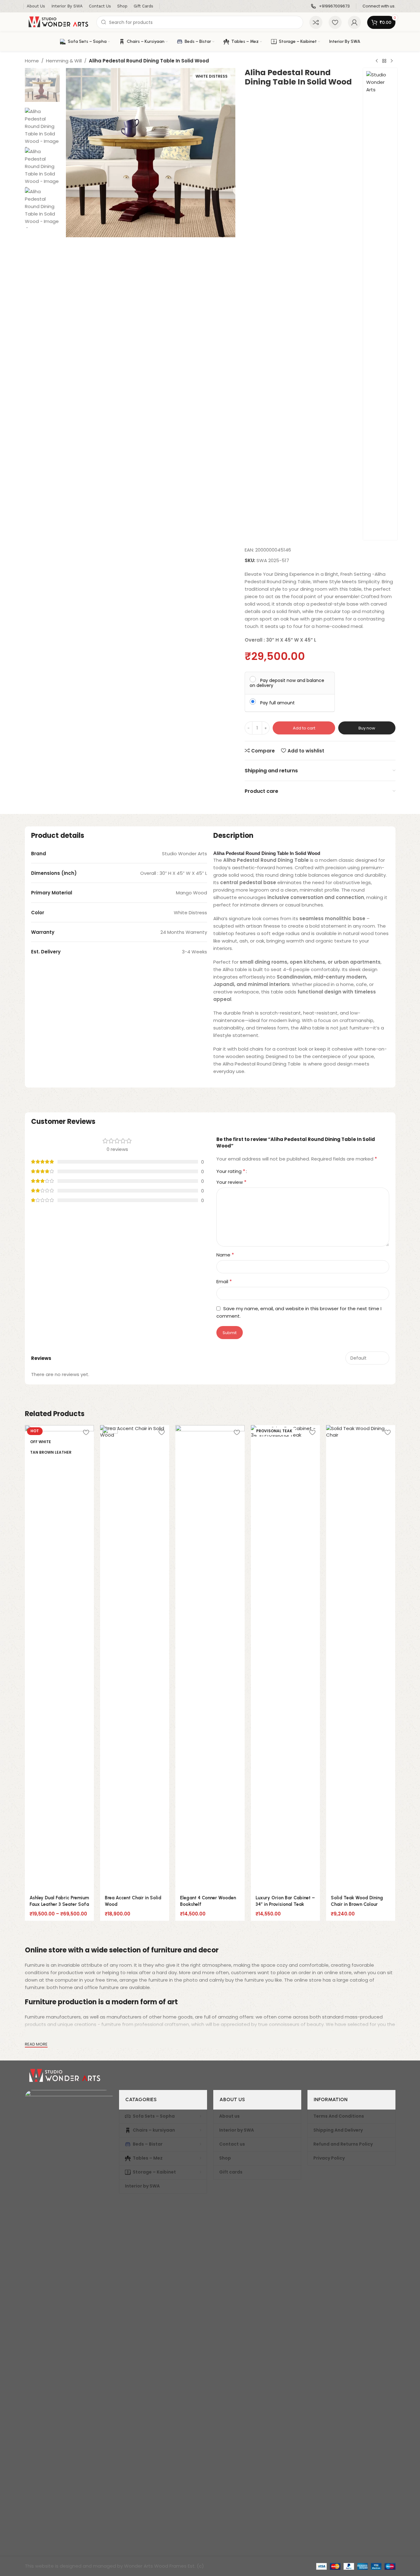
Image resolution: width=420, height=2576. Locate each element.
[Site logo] (58, 22)
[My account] (354, 22)
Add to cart (304, 728)
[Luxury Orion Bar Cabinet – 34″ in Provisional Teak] (285, 1658)
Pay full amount (277, 702)
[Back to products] (384, 61)
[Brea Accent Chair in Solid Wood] (135, 1658)
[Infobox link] (330, 6)
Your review (231, 1182)
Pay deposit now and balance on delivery (287, 683)
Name (225, 1255)
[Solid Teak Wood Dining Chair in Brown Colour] (361, 1658)
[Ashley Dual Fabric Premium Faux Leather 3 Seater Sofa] (59, 1658)
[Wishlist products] (335, 22)
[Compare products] (316, 22)
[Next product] (392, 61)
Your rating (231, 1171)
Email (224, 1281)
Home (32, 61)
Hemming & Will (64, 61)
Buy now (367, 728)
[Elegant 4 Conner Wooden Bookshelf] (210, 1658)
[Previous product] (377, 61)
